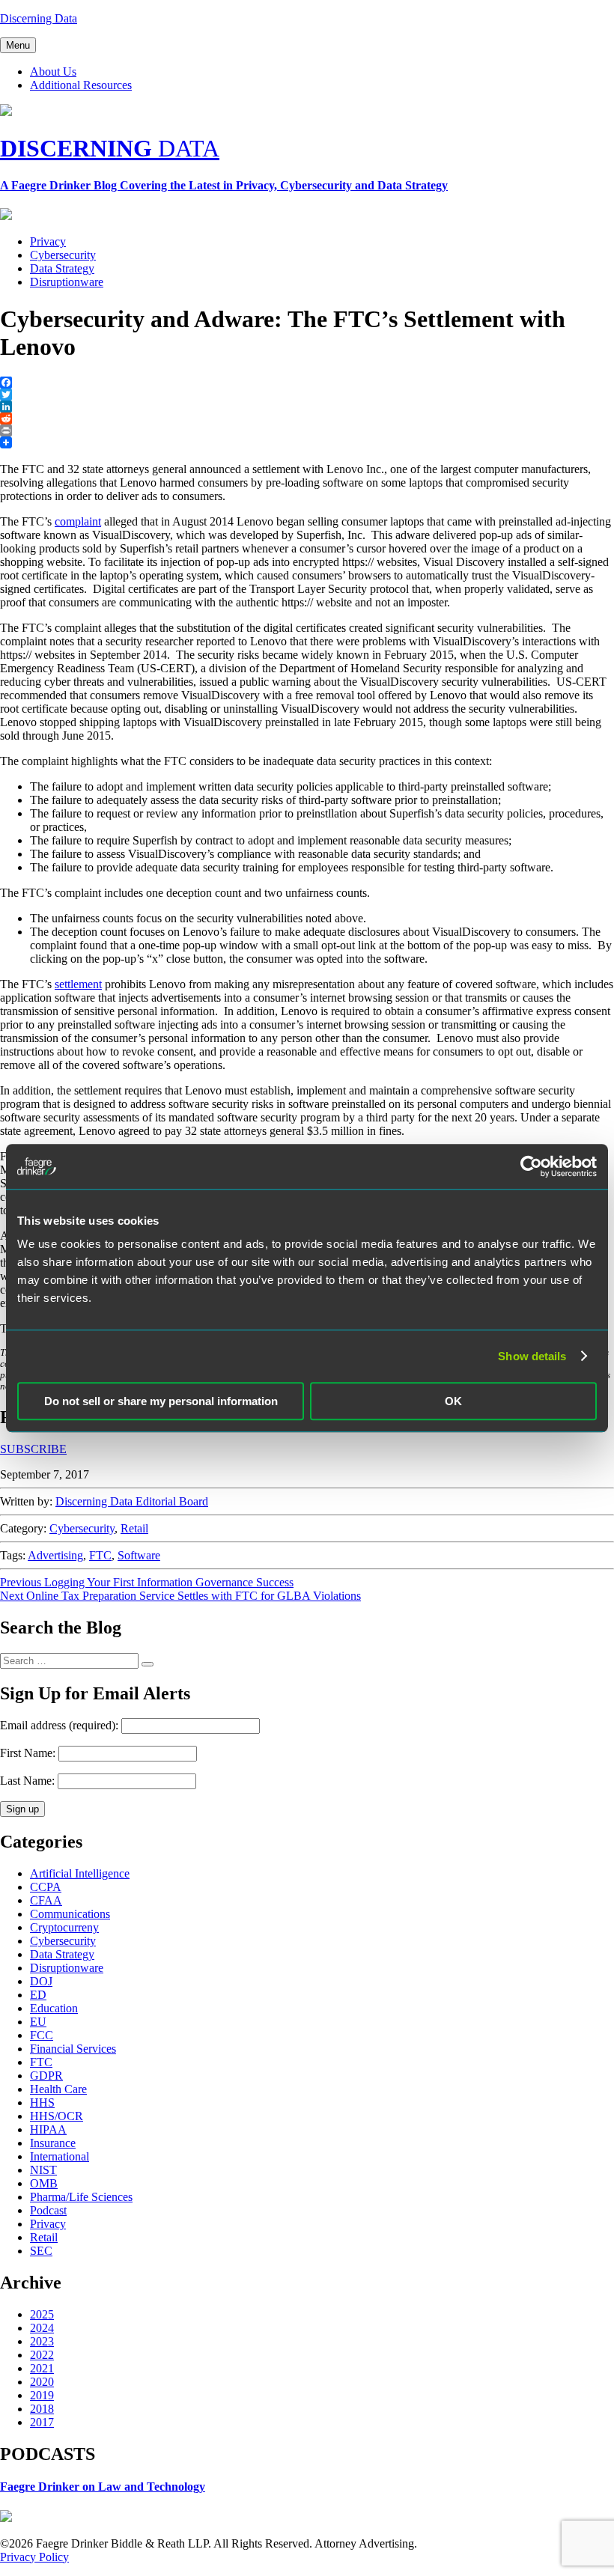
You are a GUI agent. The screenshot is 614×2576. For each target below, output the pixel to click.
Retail (134, 1528)
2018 (42, 2409)
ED (38, 1995)
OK (453, 1401)
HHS (42, 2102)
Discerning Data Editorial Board (132, 1501)
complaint (78, 521)
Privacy (48, 241)
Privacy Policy (34, 2557)
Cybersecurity (63, 255)
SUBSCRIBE (33, 1449)
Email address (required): (61, 1725)
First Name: (28, 1753)
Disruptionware (67, 282)
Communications (70, 1914)
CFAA (46, 1900)
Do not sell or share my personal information (161, 1401)
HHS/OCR (57, 2116)
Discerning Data (39, 18)
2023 (42, 2341)
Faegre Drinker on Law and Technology (103, 2487)
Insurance (53, 2143)
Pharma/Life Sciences (81, 2197)
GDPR (46, 2076)
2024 (42, 2328)
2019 (42, 2395)
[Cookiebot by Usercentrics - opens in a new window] (531, 1166)
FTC (100, 1555)
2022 (42, 2355)
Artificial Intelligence (80, 1873)
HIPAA (48, 2129)
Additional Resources (81, 85)
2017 (42, 2422)
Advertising (55, 1555)
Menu (18, 45)
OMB (44, 2183)
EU (38, 2022)
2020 (42, 2382)
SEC (41, 2251)
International (60, 2156)
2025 (42, 2314)
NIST (43, 2170)
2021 (42, 2368)
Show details (532, 1356)
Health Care (58, 2089)
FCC (42, 2035)
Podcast (48, 2210)
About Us (53, 71)
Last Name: (27, 1781)
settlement (78, 984)
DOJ (41, 1981)
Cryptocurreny (64, 1927)
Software (139, 1555)
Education (54, 2008)
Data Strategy (62, 268)
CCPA (46, 1887)
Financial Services (73, 2049)
